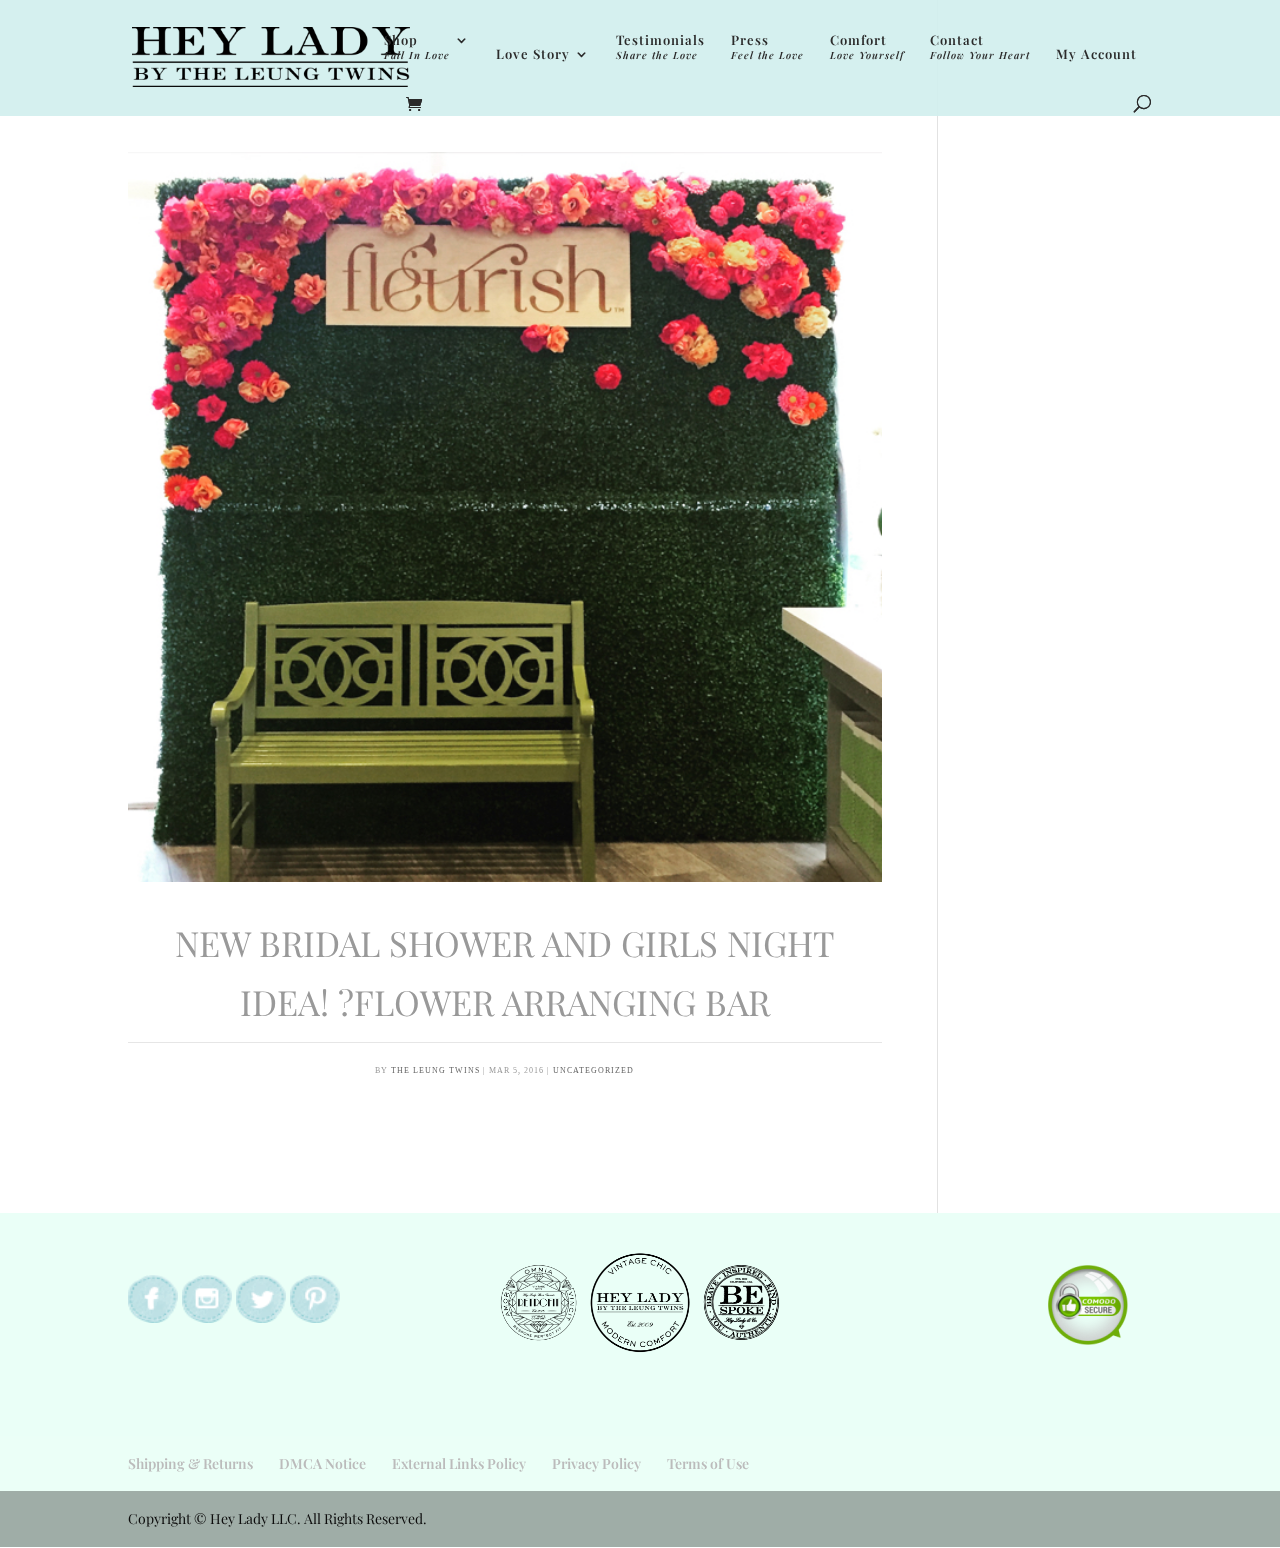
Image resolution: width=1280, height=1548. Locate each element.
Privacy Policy (596, 1463)
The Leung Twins (435, 1070)
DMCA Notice (322, 1463)
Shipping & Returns (190, 1463)
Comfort (867, 47)
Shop (417, 47)
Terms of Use (708, 1463)
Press (767, 47)
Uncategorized (593, 1070)
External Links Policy (459, 1463)
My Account (1096, 54)
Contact (980, 47)
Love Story (533, 54)
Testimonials (660, 47)
